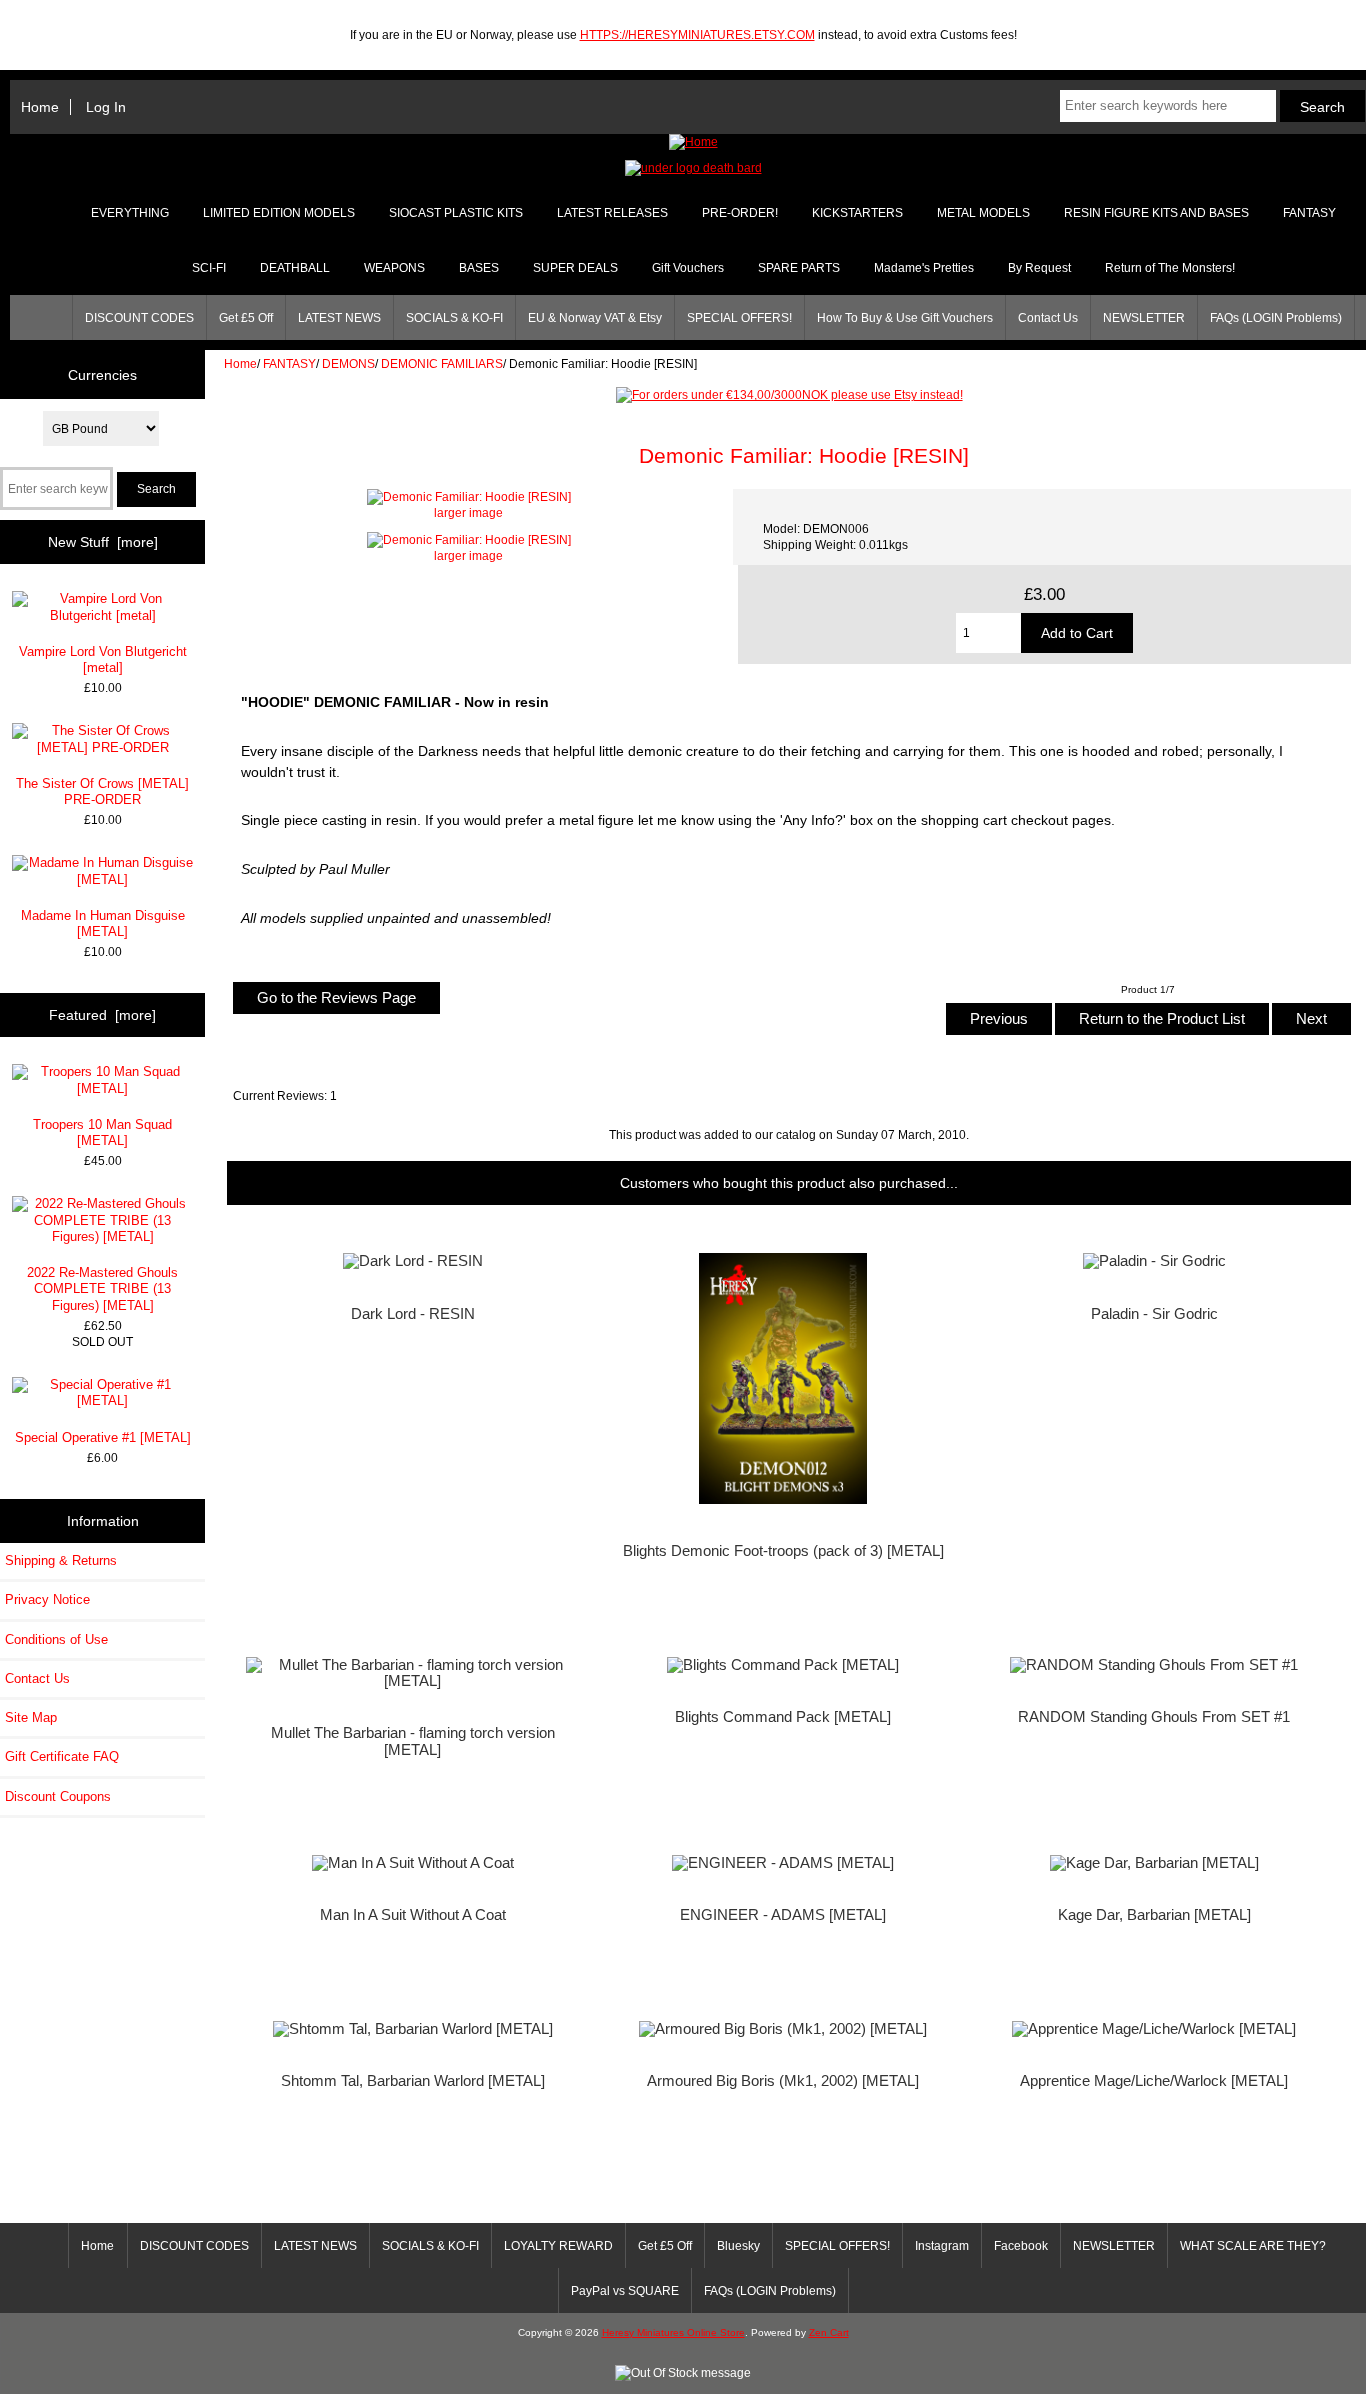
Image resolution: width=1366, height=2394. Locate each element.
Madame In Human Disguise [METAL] (103, 923)
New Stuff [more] (103, 542)
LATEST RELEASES (612, 213)
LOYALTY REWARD (558, 2246)
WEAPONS (394, 268)
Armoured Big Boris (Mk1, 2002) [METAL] (783, 2081)
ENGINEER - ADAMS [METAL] (783, 1915)
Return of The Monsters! (1170, 268)
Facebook (1021, 2246)
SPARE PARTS (799, 268)
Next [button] (1311, 1018)
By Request (1039, 268)
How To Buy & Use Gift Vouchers (905, 318)
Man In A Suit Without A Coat (413, 1915)
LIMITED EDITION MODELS (279, 213)
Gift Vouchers (688, 268)
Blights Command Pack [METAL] (783, 1717)
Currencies (102, 374)
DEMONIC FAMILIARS (442, 363)
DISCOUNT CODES (139, 318)
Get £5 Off (246, 318)
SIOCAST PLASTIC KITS (456, 213)
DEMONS (348, 363)
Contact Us (1048, 318)
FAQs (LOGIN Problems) (1276, 318)
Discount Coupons (58, 1796)
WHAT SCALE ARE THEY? (1253, 2246)
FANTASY (289, 363)
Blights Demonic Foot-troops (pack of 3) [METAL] (783, 1551)
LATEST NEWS (339, 318)
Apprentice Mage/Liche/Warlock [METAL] (1154, 2081)
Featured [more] (102, 1015)
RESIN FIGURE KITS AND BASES (1156, 213)
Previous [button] (999, 1018)
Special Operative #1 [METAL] (103, 1437)
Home (40, 107)
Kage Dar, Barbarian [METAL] (1154, 1915)
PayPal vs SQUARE (625, 2291)
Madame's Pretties (924, 268)
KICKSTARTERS (857, 213)
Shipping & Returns (61, 1560)
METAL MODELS (983, 213)
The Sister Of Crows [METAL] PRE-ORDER (102, 791)
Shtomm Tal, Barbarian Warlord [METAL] (413, 2081)
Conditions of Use (56, 1639)
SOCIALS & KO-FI (454, 318)
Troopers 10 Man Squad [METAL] (102, 1132)
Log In (106, 107)
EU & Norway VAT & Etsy (595, 318)
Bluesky (738, 2246)
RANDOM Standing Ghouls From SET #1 (1154, 1717)
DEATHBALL (295, 268)
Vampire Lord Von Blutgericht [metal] (103, 659)
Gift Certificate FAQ (62, 1756)
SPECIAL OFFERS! (739, 318)
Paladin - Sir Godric (1154, 1314)
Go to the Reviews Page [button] (336, 997)
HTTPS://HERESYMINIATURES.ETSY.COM (697, 34)
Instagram (942, 2246)
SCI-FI (209, 268)
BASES (479, 268)
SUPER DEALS (575, 268)
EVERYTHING (130, 213)
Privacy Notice (47, 1599)
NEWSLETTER (1144, 318)
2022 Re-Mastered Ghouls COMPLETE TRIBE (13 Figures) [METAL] (102, 1288)
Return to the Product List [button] (1162, 1018)
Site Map (31, 1717)
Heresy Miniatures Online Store (673, 2332)
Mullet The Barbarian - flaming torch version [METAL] (413, 1741)
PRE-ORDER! (740, 213)
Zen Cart (829, 2332)
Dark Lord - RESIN (413, 1314)
